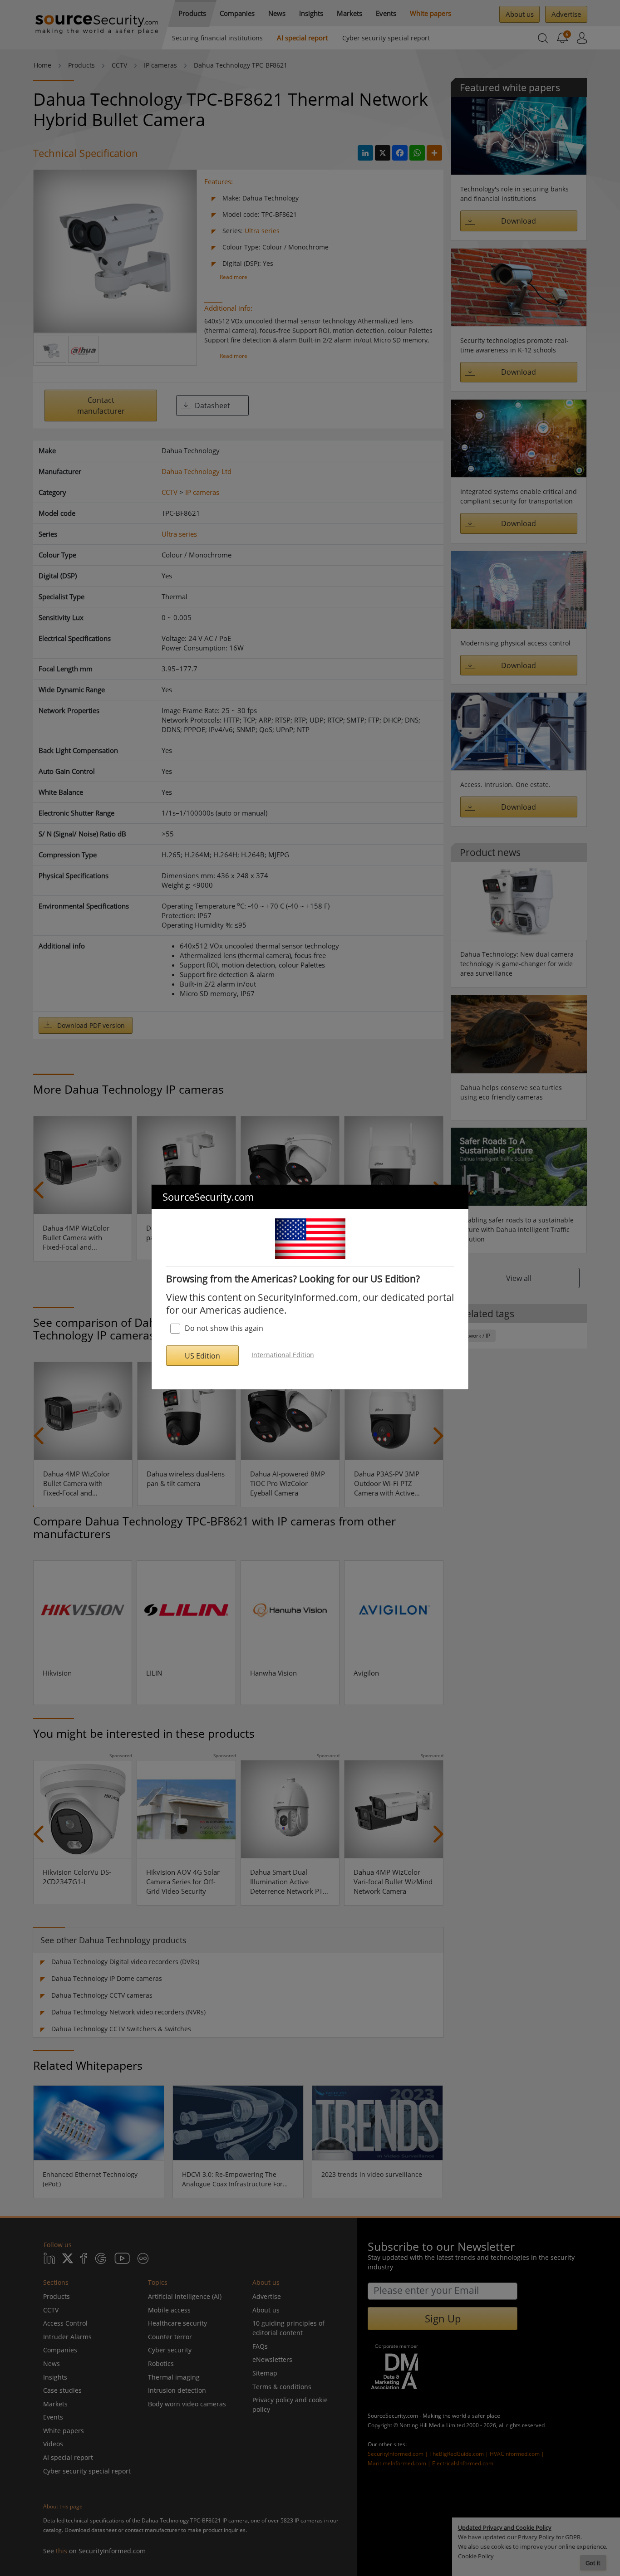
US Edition (202, 1356)
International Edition (283, 1355)
